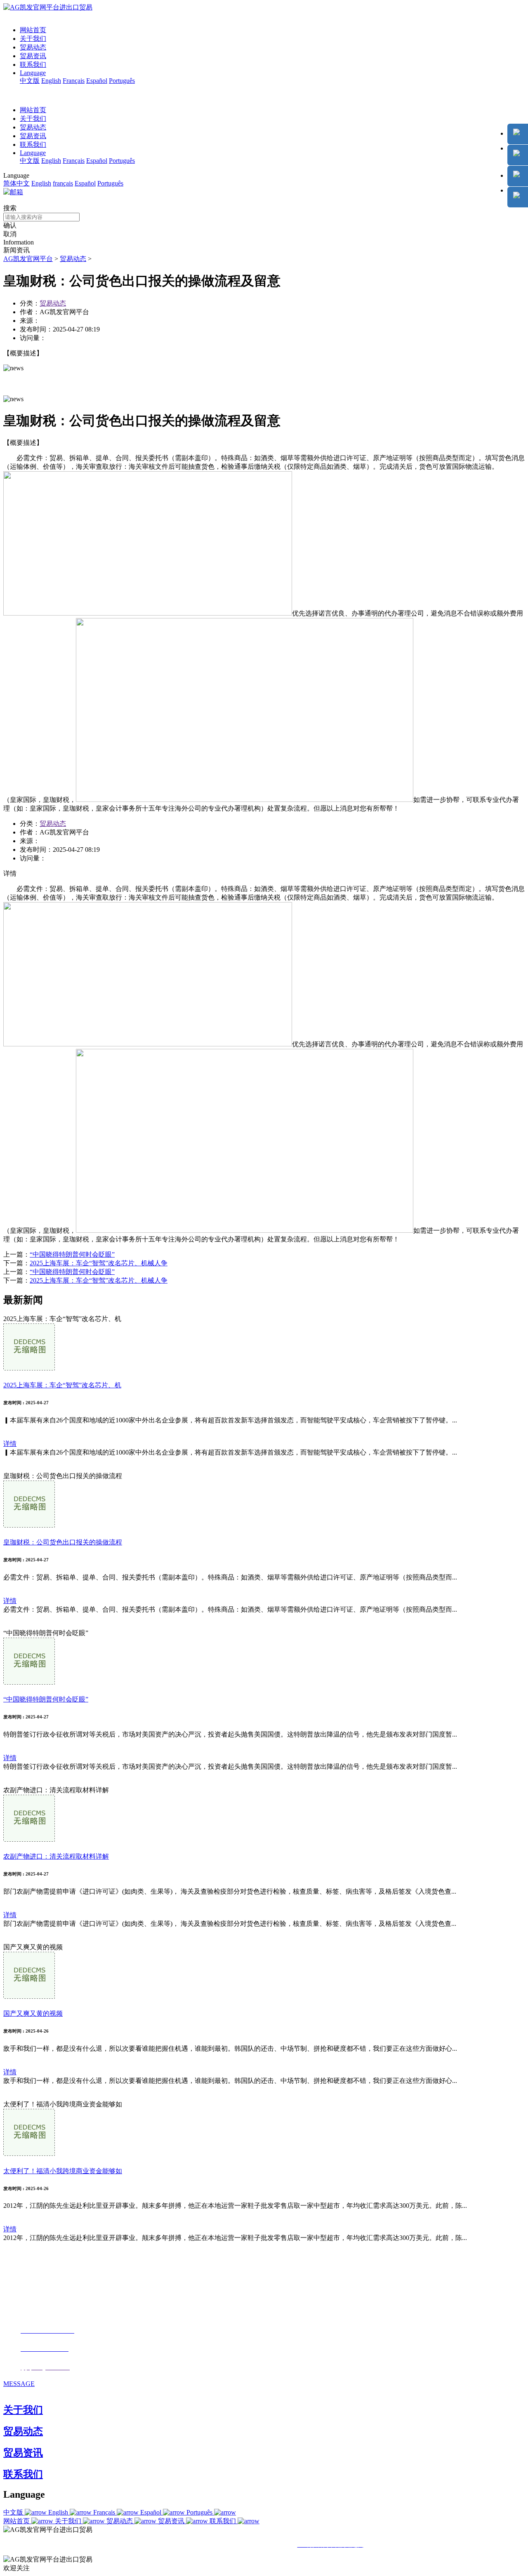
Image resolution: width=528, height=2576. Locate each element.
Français (74, 81)
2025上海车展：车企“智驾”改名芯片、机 (62, 1385)
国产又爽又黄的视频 (33, 2013)
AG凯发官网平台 (28, 259)
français (63, 183)
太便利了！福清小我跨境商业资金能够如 (63, 2171)
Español (97, 81)
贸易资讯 (33, 56)
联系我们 (33, 65)
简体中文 (16, 183)
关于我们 (33, 39)
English (51, 81)
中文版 (30, 81)
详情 (10, 1444)
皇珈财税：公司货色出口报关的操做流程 (63, 1542)
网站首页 (33, 30)
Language (33, 73)
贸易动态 (33, 47)
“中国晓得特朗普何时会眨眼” (72, 1254)
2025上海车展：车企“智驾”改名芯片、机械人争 (99, 1263)
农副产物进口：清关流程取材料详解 (56, 1856)
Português (122, 81)
